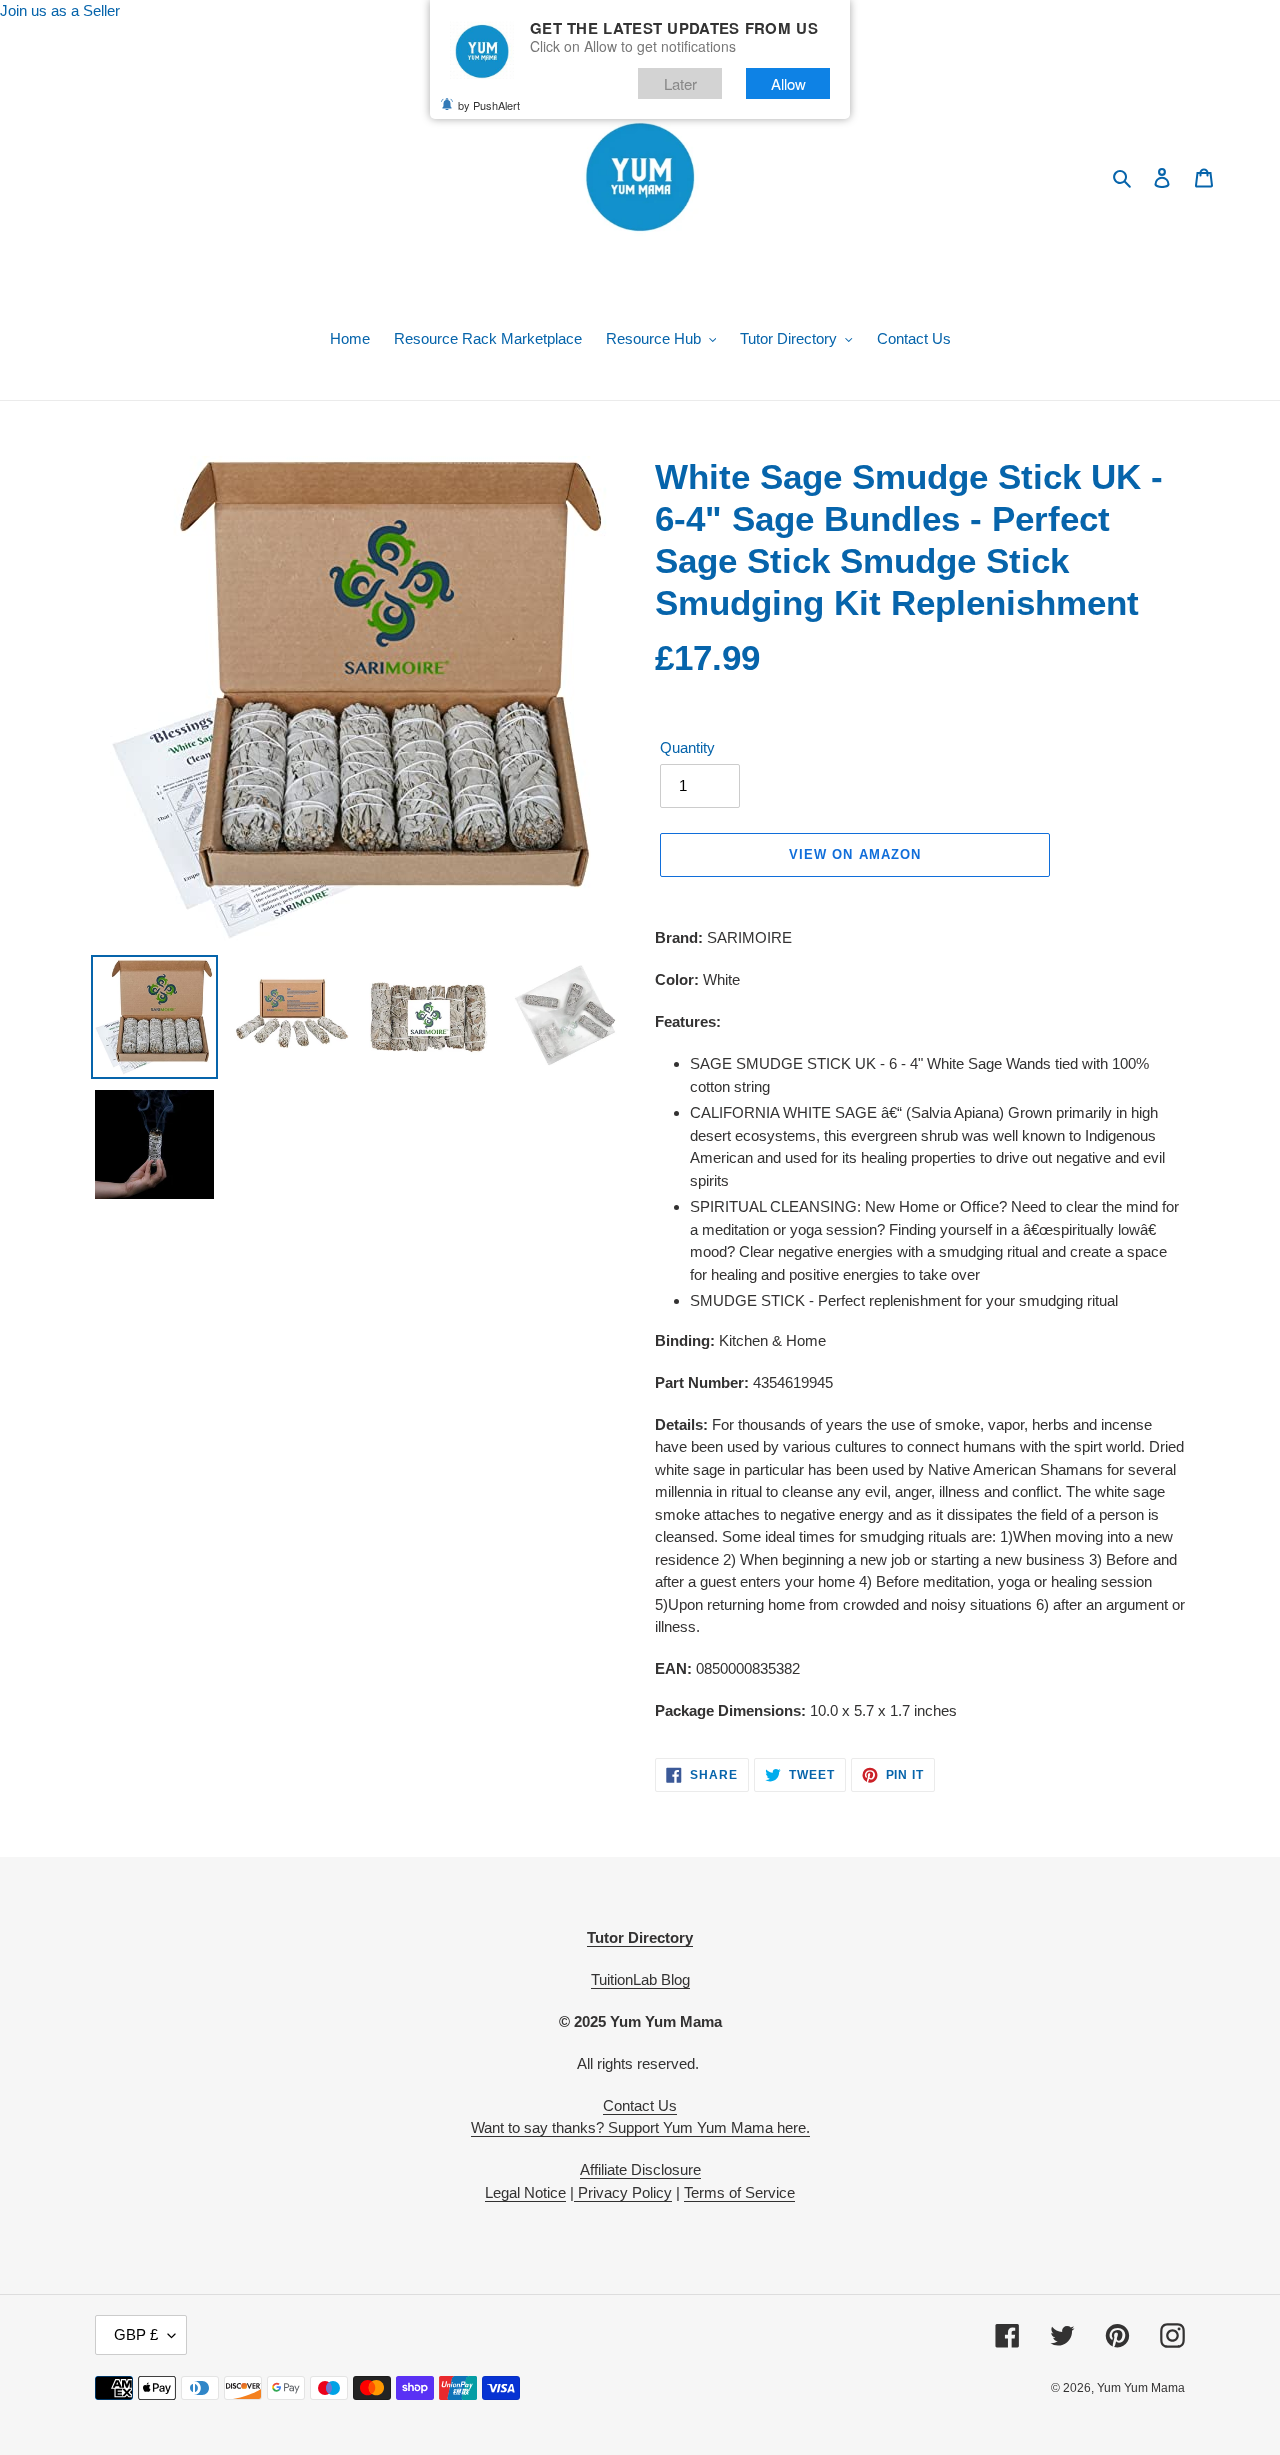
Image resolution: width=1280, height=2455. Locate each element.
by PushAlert (489, 105)
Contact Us (640, 2105)
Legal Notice (525, 2192)
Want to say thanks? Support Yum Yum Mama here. (640, 2127)
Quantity (687, 747)
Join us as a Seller (60, 10)
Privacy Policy (623, 2192)
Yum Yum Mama (1141, 2388)
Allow (788, 83)
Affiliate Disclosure (640, 2169)
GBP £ (136, 2334)
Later (680, 83)
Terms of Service (739, 2192)
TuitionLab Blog (640, 1979)
